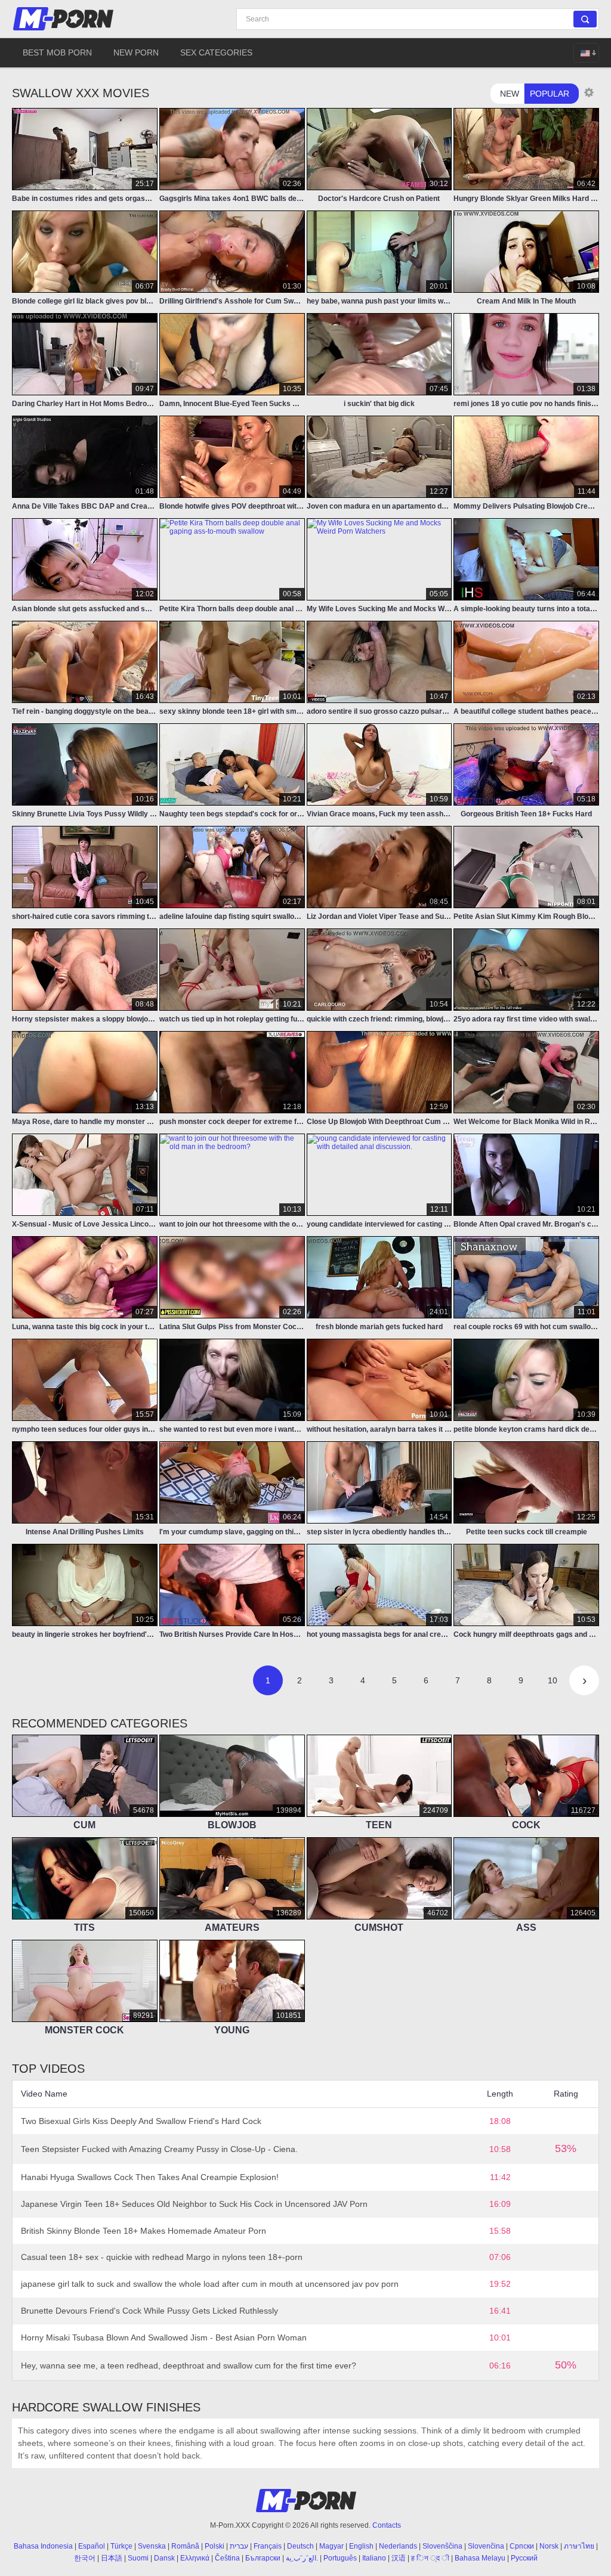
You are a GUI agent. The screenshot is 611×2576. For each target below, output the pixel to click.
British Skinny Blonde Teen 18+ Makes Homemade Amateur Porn (144, 2231)
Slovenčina (486, 2546)
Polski (215, 2546)
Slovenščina (442, 2546)
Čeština (227, 2558)
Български (263, 2558)
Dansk (164, 2558)
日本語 (112, 2558)
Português (340, 2558)
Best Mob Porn (57, 52)
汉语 (399, 2558)
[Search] (585, 19)
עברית (239, 2546)
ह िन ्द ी (430, 2558)
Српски (522, 2546)
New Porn (136, 52)
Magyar (331, 2546)
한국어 (85, 2558)
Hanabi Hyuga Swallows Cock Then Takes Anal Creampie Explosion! (150, 2177)
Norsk (549, 2546)
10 (553, 1680)
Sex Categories (216, 52)
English (361, 2546)
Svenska (152, 2546)
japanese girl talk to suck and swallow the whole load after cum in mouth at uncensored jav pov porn (210, 2284)
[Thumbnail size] (589, 92)
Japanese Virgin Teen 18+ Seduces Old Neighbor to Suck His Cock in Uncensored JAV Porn (194, 2204)
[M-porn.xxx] (65, 19)
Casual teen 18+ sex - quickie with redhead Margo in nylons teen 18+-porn (162, 2257)
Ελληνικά (195, 2558)
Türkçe (121, 2546)
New (510, 94)
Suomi (138, 2558)
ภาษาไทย (579, 2546)
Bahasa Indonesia (43, 2546)
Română (185, 2546)
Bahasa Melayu (480, 2558)
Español (92, 2546)
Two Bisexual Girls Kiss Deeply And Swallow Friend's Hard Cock (141, 2121)
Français (268, 2546)
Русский (524, 2558)
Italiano (374, 2558)
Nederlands (398, 2546)
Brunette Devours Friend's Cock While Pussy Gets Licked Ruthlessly (149, 2311)
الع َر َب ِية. (302, 2558)
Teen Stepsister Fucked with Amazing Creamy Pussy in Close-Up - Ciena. (159, 2149)
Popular (550, 94)
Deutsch (300, 2546)
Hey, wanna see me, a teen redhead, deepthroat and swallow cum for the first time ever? (189, 2366)
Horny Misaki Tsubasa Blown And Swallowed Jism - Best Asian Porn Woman (164, 2337)
